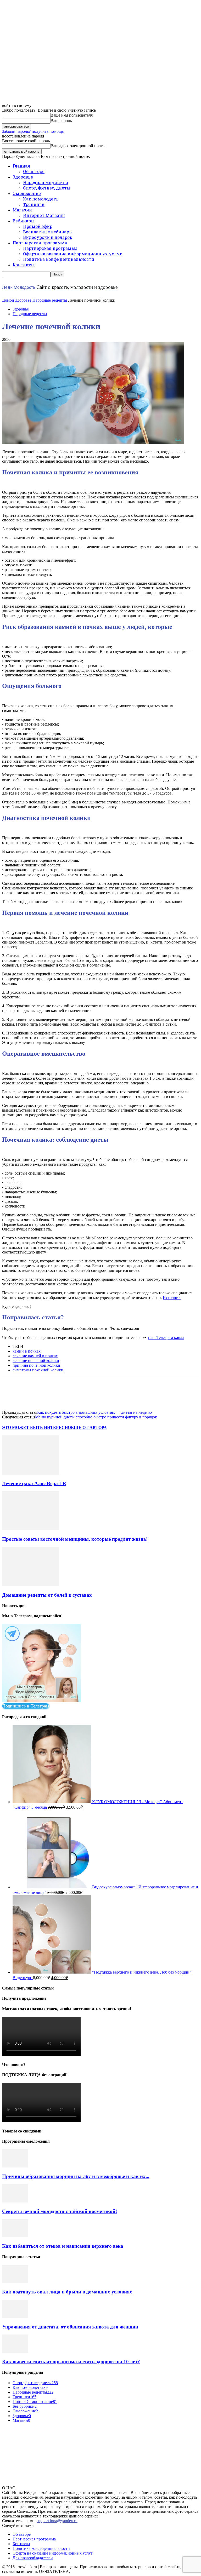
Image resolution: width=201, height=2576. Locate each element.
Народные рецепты (50, 300)
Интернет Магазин (44, 215)
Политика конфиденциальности (59, 259)
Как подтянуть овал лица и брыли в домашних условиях (67, 2292)
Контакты (24, 265)
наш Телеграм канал (166, 1338)
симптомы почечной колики (38, 1370)
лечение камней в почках (35, 1356)
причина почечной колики (36, 1365)
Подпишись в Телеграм (26, 1706)
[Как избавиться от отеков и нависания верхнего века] (15, 2236)
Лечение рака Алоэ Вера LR (34, 1483)
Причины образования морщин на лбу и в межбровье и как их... (76, 2176)
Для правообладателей (33, 2558)
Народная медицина (46, 182)
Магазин (22, 210)
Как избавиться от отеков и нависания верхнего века (63, 2246)
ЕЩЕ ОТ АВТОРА (89, 1427)
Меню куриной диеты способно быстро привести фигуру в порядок (96, 1417)
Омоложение (27, 193)
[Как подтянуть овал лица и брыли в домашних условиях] (15, 2282)
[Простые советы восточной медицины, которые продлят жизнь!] (31, 1529)
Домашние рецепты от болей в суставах (47, 1595)
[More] (167, 1388)
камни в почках (27, 1351)
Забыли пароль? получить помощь (33, 131)
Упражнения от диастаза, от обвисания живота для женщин (70, 2327)
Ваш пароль (61, 121)
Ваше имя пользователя (72, 115)
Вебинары (24, 221)
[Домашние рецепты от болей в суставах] (31, 1585)
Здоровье (23, 177)
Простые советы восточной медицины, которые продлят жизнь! (75, 1539)
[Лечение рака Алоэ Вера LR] (31, 1473)
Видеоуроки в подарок (48, 237)
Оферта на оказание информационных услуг (72, 254)
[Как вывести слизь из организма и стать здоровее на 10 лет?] (15, 2351)
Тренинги (34, 204)
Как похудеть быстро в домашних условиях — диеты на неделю (94, 1412)
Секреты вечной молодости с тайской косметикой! (60, 2211)
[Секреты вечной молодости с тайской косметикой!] (15, 2201)
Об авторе (34, 171)
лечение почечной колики (36, 1361)
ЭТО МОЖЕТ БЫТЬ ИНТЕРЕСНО (37, 1427)
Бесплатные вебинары (48, 232)
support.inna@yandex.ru (57, 2521)
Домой (8, 300)
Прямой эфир (38, 226)
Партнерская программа (40, 243)
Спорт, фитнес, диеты (47, 188)
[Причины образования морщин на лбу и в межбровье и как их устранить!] (15, 2166)
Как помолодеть (41, 199)
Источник (172, 1298)
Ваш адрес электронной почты (78, 146)
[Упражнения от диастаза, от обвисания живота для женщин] (15, 2317)
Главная (21, 166)
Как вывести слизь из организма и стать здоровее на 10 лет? (71, 2362)
